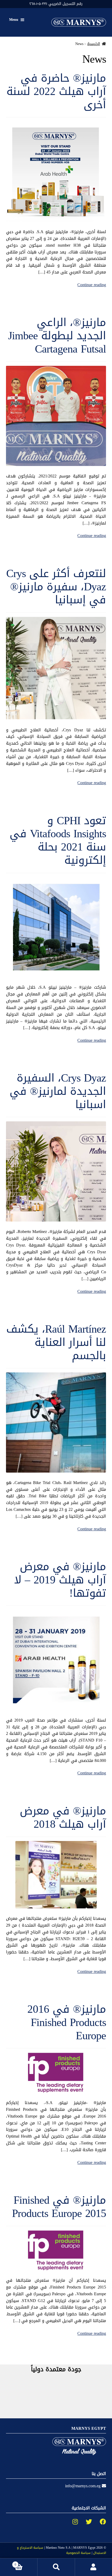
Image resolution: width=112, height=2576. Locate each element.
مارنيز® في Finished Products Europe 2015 (59, 2207)
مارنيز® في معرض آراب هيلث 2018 (63, 1817)
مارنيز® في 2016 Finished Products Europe (67, 2022)
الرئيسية (94, 44)
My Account (93, 2567)
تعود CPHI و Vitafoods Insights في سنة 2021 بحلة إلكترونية (58, 840)
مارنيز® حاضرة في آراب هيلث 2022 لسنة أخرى (56, 91)
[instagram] (71, 2522)
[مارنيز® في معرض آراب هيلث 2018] (56, 1875)
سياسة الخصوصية (78, 2553)
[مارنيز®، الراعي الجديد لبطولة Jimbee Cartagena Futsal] (56, 416)
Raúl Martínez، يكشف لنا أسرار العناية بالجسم (56, 1342)
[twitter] (85, 2522)
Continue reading (92, 285)
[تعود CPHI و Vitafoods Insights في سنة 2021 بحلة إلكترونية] (56, 927)
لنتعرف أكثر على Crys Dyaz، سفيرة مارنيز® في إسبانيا (56, 587)
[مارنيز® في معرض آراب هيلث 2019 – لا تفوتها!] (56, 1660)
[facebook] (99, 2522)
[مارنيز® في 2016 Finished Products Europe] (56, 2073)
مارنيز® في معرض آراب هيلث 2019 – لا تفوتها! (60, 1580)
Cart (26, 2563)
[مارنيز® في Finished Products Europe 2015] (56, 2250)
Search (56, 2567)
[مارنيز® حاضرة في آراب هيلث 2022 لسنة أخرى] (56, 172)
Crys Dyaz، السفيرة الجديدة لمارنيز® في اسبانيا (58, 1091)
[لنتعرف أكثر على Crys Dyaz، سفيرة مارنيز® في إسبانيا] (56, 668)
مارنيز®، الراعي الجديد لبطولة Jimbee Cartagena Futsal (57, 336)
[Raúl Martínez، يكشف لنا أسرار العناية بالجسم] (56, 1423)
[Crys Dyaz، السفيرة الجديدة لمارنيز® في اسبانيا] (56, 1171)
